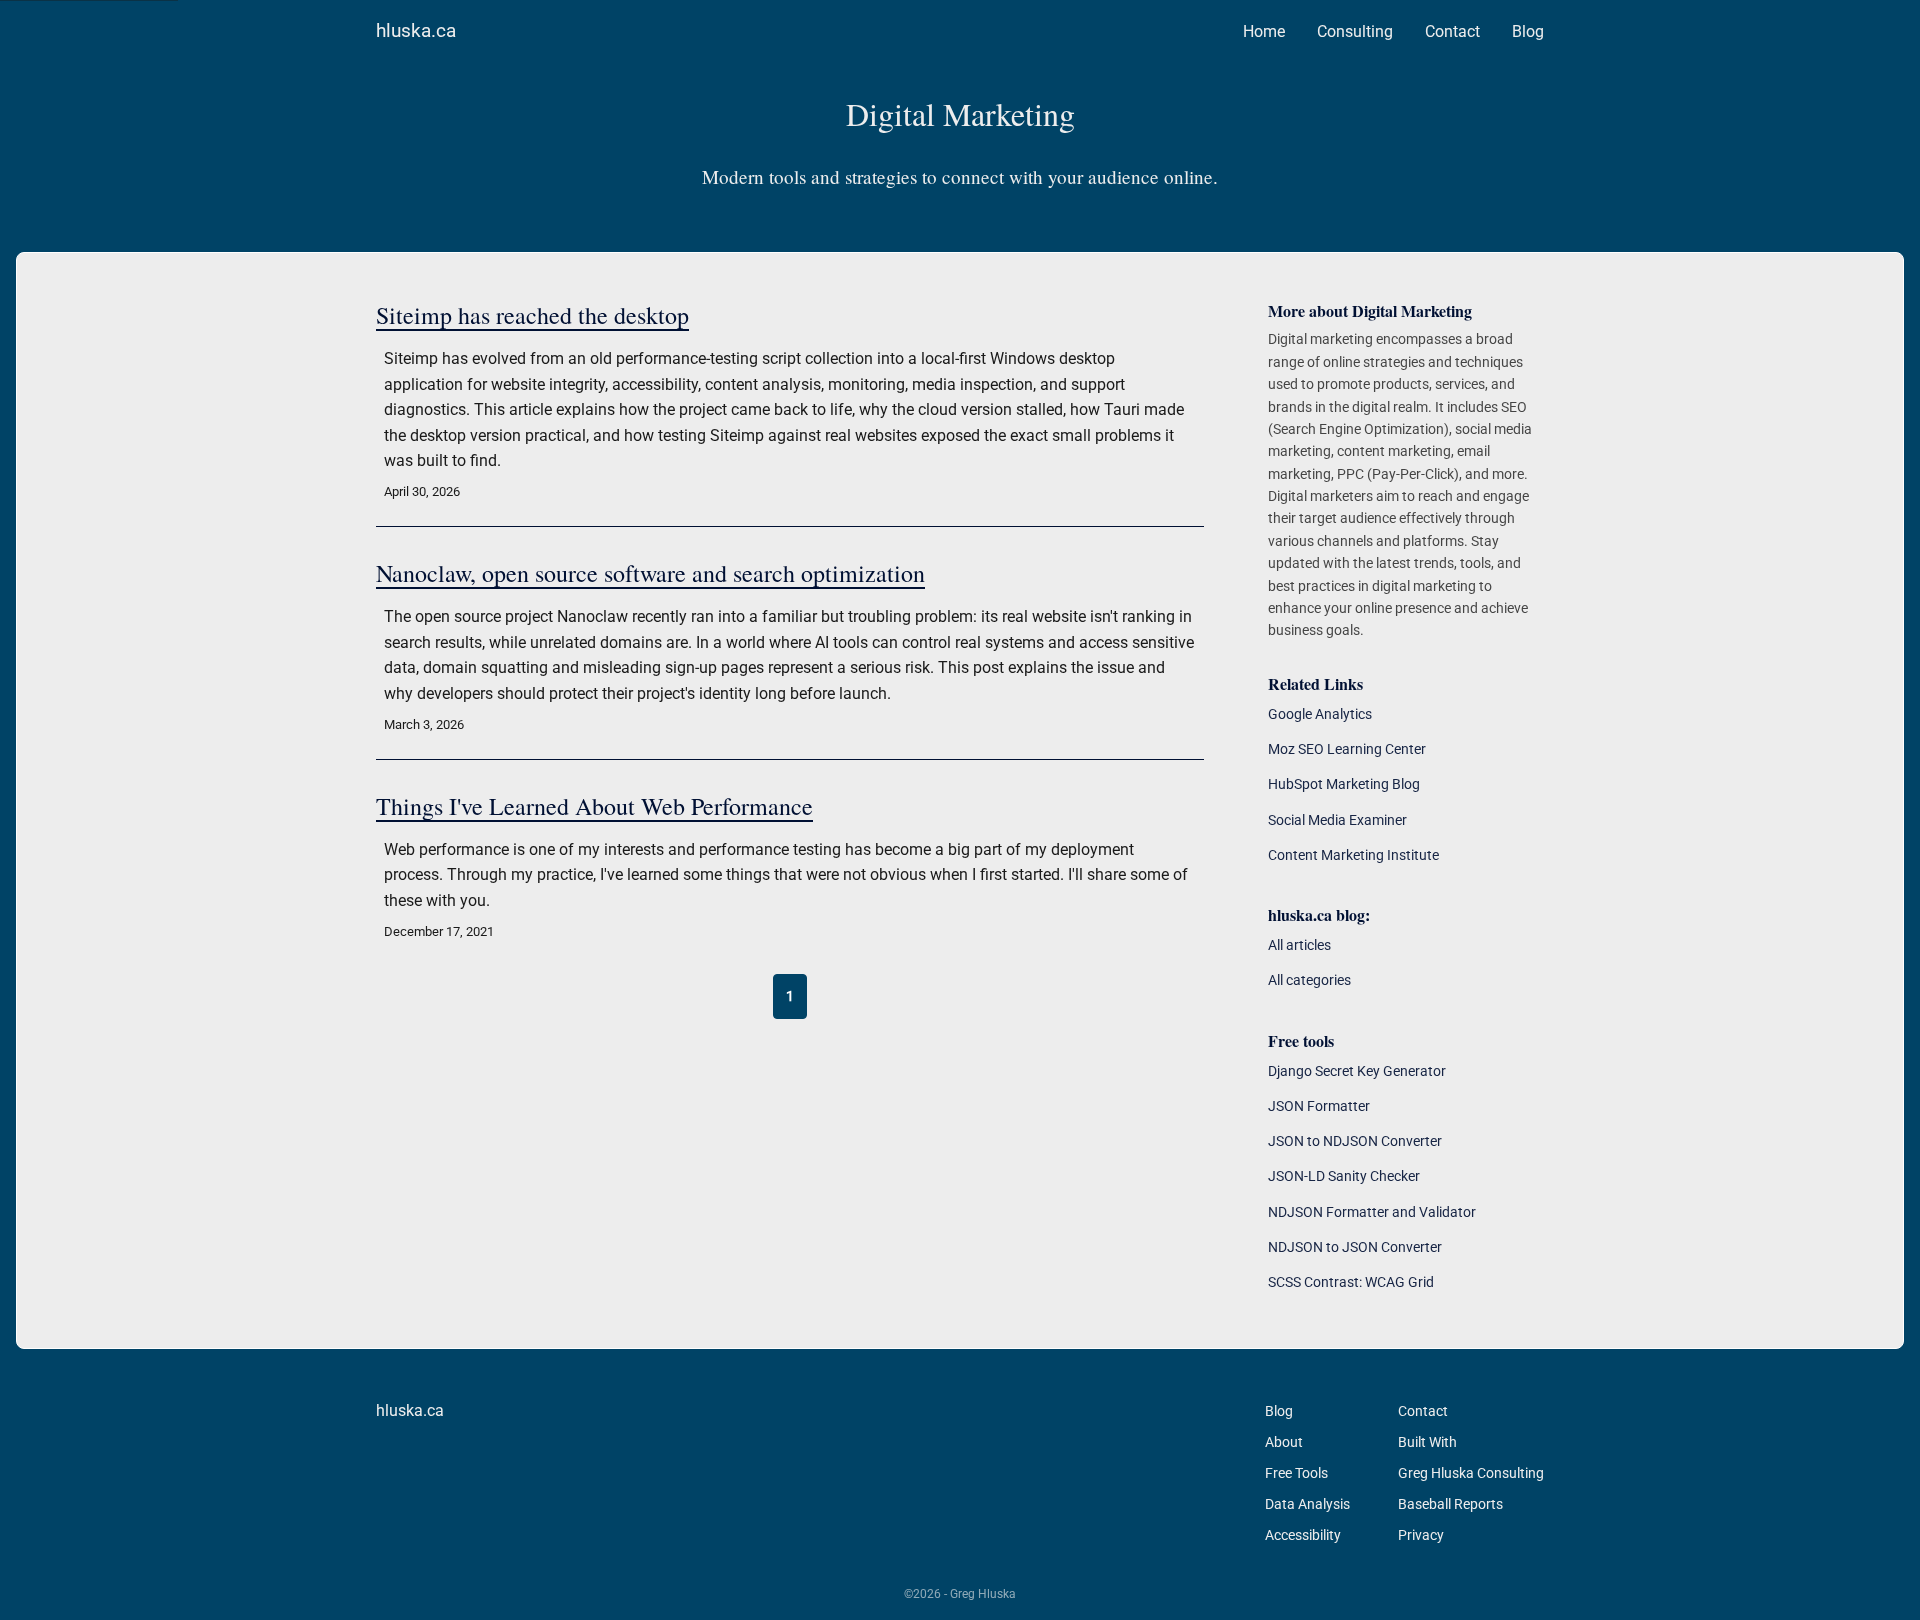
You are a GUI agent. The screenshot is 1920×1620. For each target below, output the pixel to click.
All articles (1299, 945)
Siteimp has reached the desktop (532, 315)
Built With (1427, 1442)
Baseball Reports (1450, 1504)
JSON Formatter (1319, 1106)
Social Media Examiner (1337, 820)
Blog (1528, 31)
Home (1264, 31)
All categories (1309, 980)
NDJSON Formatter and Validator (1372, 1212)
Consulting (1355, 31)
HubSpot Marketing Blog (1344, 784)
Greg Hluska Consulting (1471, 1473)
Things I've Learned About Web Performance (594, 806)
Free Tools (1296, 1473)
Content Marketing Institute (1353, 855)
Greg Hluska (983, 1594)
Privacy (1421, 1535)
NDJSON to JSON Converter (1355, 1247)
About (1284, 1442)
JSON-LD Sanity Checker (1344, 1176)
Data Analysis (1307, 1504)
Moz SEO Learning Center (1347, 749)
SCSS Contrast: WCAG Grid (1351, 1282)
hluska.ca (416, 30)
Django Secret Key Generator (1357, 1071)
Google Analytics (1320, 714)
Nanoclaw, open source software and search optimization (650, 573)
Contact (1452, 31)
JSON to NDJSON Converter (1355, 1141)
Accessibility (1303, 1535)
